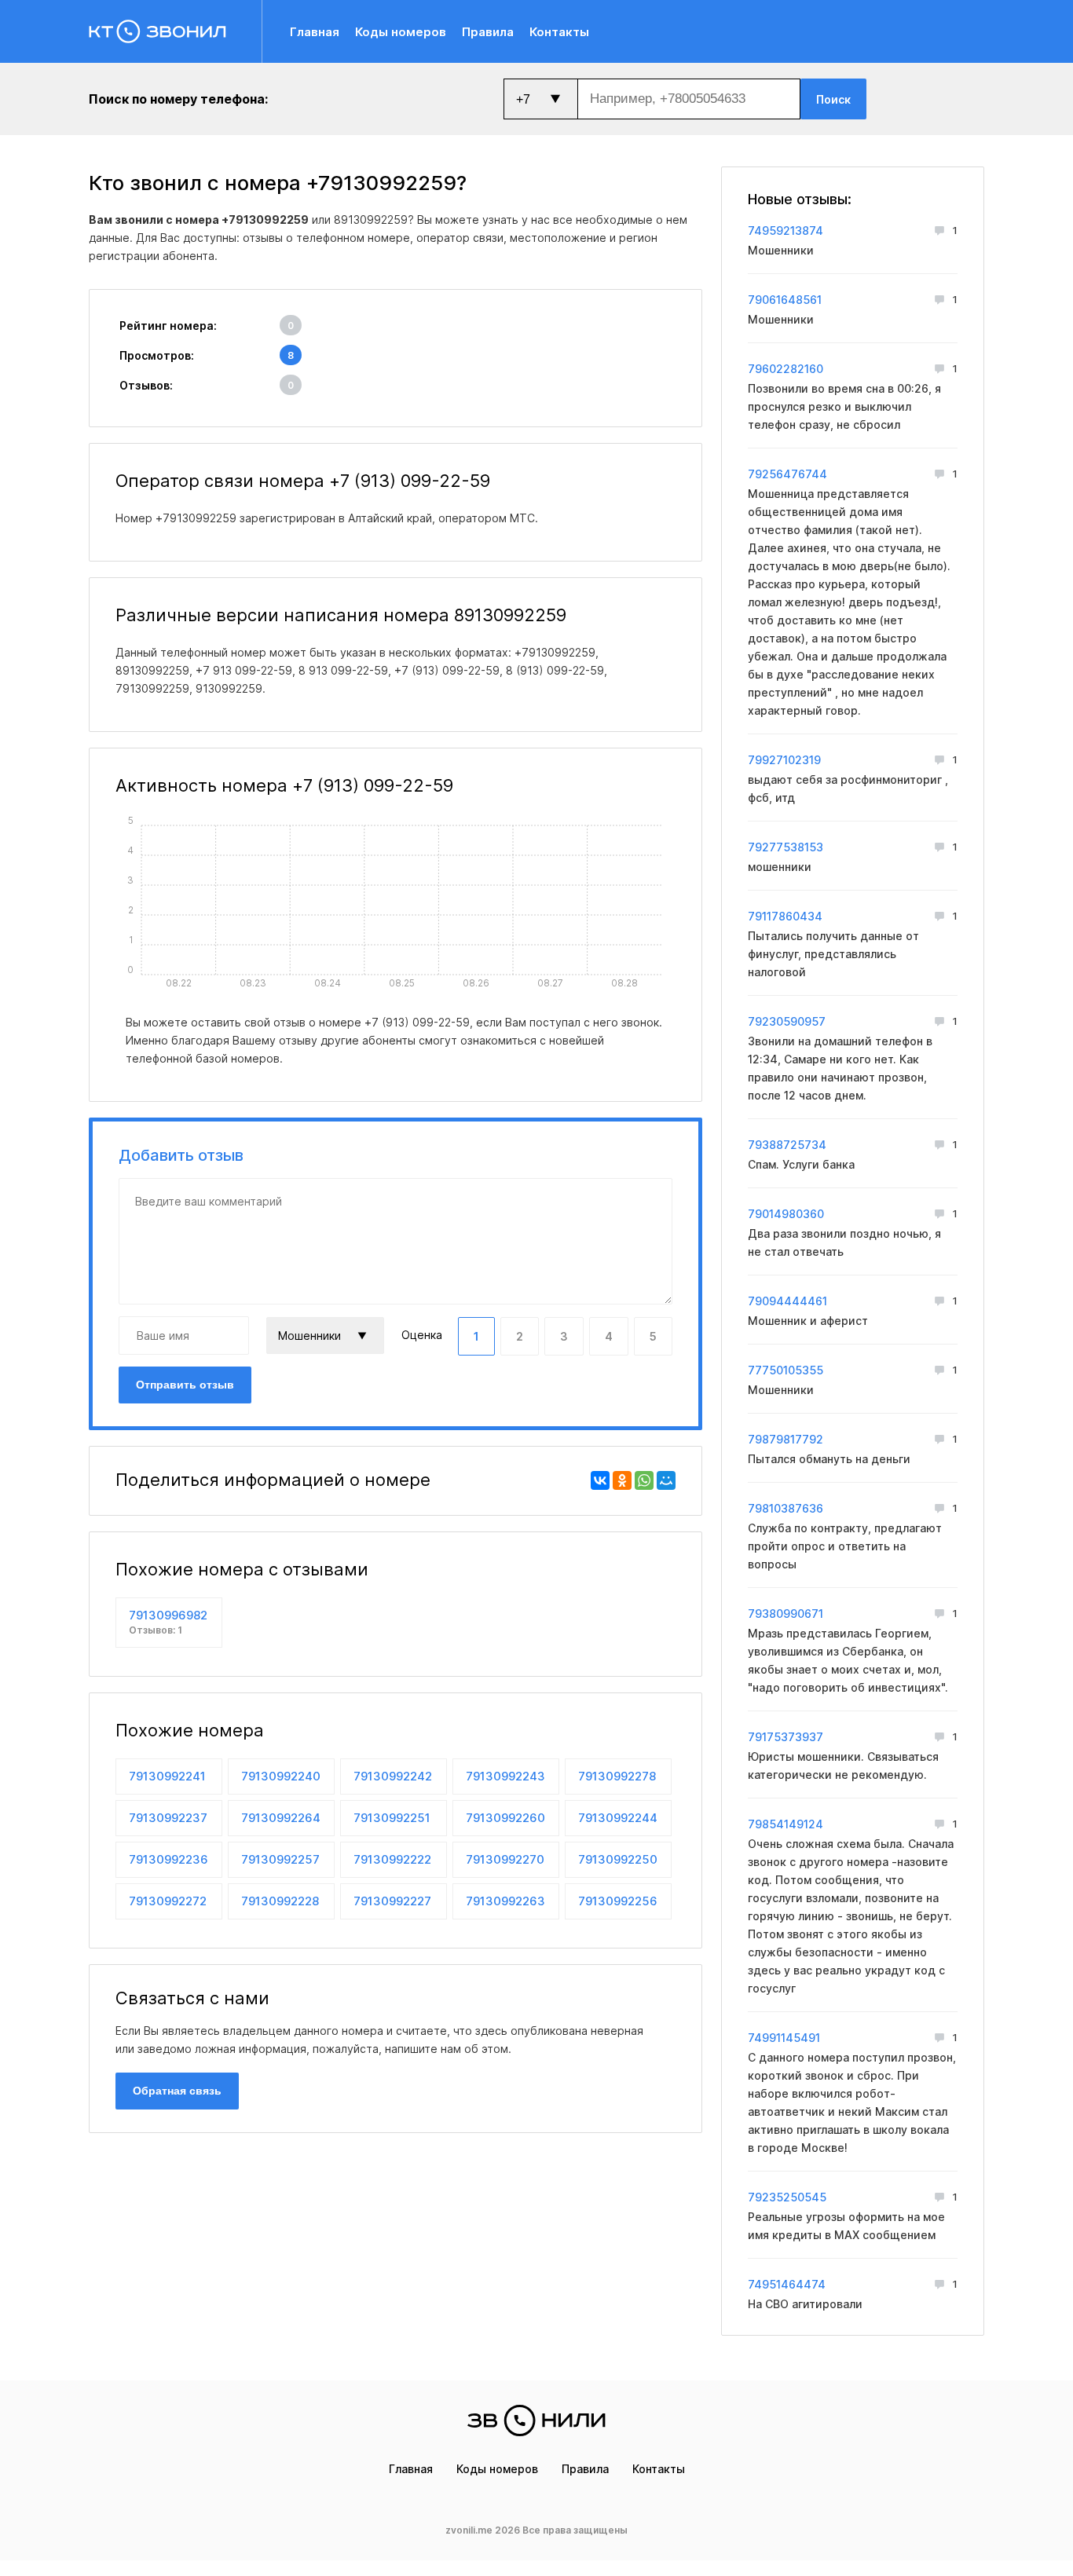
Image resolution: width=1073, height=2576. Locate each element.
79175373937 (786, 1737)
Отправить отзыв (185, 1385)
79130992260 (505, 1818)
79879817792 (786, 1439)
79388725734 (787, 1145)
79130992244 (618, 1818)
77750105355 (786, 1370)
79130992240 (281, 1776)
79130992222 (392, 1859)
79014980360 (786, 1214)
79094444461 (787, 1301)
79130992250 (618, 1859)
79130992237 (168, 1818)
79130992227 (392, 1901)
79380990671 (786, 1614)
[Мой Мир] (666, 1480)
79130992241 (167, 1776)
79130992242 (393, 1776)
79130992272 (168, 1901)
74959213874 (786, 231)
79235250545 (787, 2197)
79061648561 (785, 300)
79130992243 (505, 1776)
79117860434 (785, 916)
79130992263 (505, 1901)
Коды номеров (401, 32)
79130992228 (280, 1901)
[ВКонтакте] (600, 1480)
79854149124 (786, 1824)
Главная (315, 32)
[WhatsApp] (644, 1480)
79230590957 (787, 1021)
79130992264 (281, 1818)
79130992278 (617, 1776)
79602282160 (786, 369)
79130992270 (505, 1859)
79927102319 (784, 760)
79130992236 (168, 1859)
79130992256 (618, 1901)
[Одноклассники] (622, 1480)
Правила (488, 32)
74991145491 (784, 2038)
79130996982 (168, 1622)
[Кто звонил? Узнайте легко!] (176, 31)
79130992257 (280, 1859)
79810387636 (786, 1508)
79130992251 (392, 1818)
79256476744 (787, 474)
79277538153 (786, 847)
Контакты (559, 32)
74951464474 (787, 2284)
